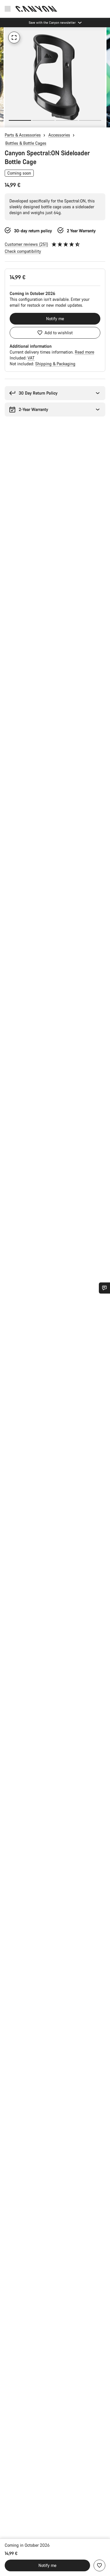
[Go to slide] (43, 120)
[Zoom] (14, 37)
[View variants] (6, 122)
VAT (31, 358)
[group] (55, 77)
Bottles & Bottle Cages (26, 143)
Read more (84, 352)
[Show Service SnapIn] (104, 1288)
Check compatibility (23, 251)
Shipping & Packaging (55, 364)
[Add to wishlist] (99, 2565)
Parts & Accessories (23, 135)
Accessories (59, 135)
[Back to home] (36, 9)
